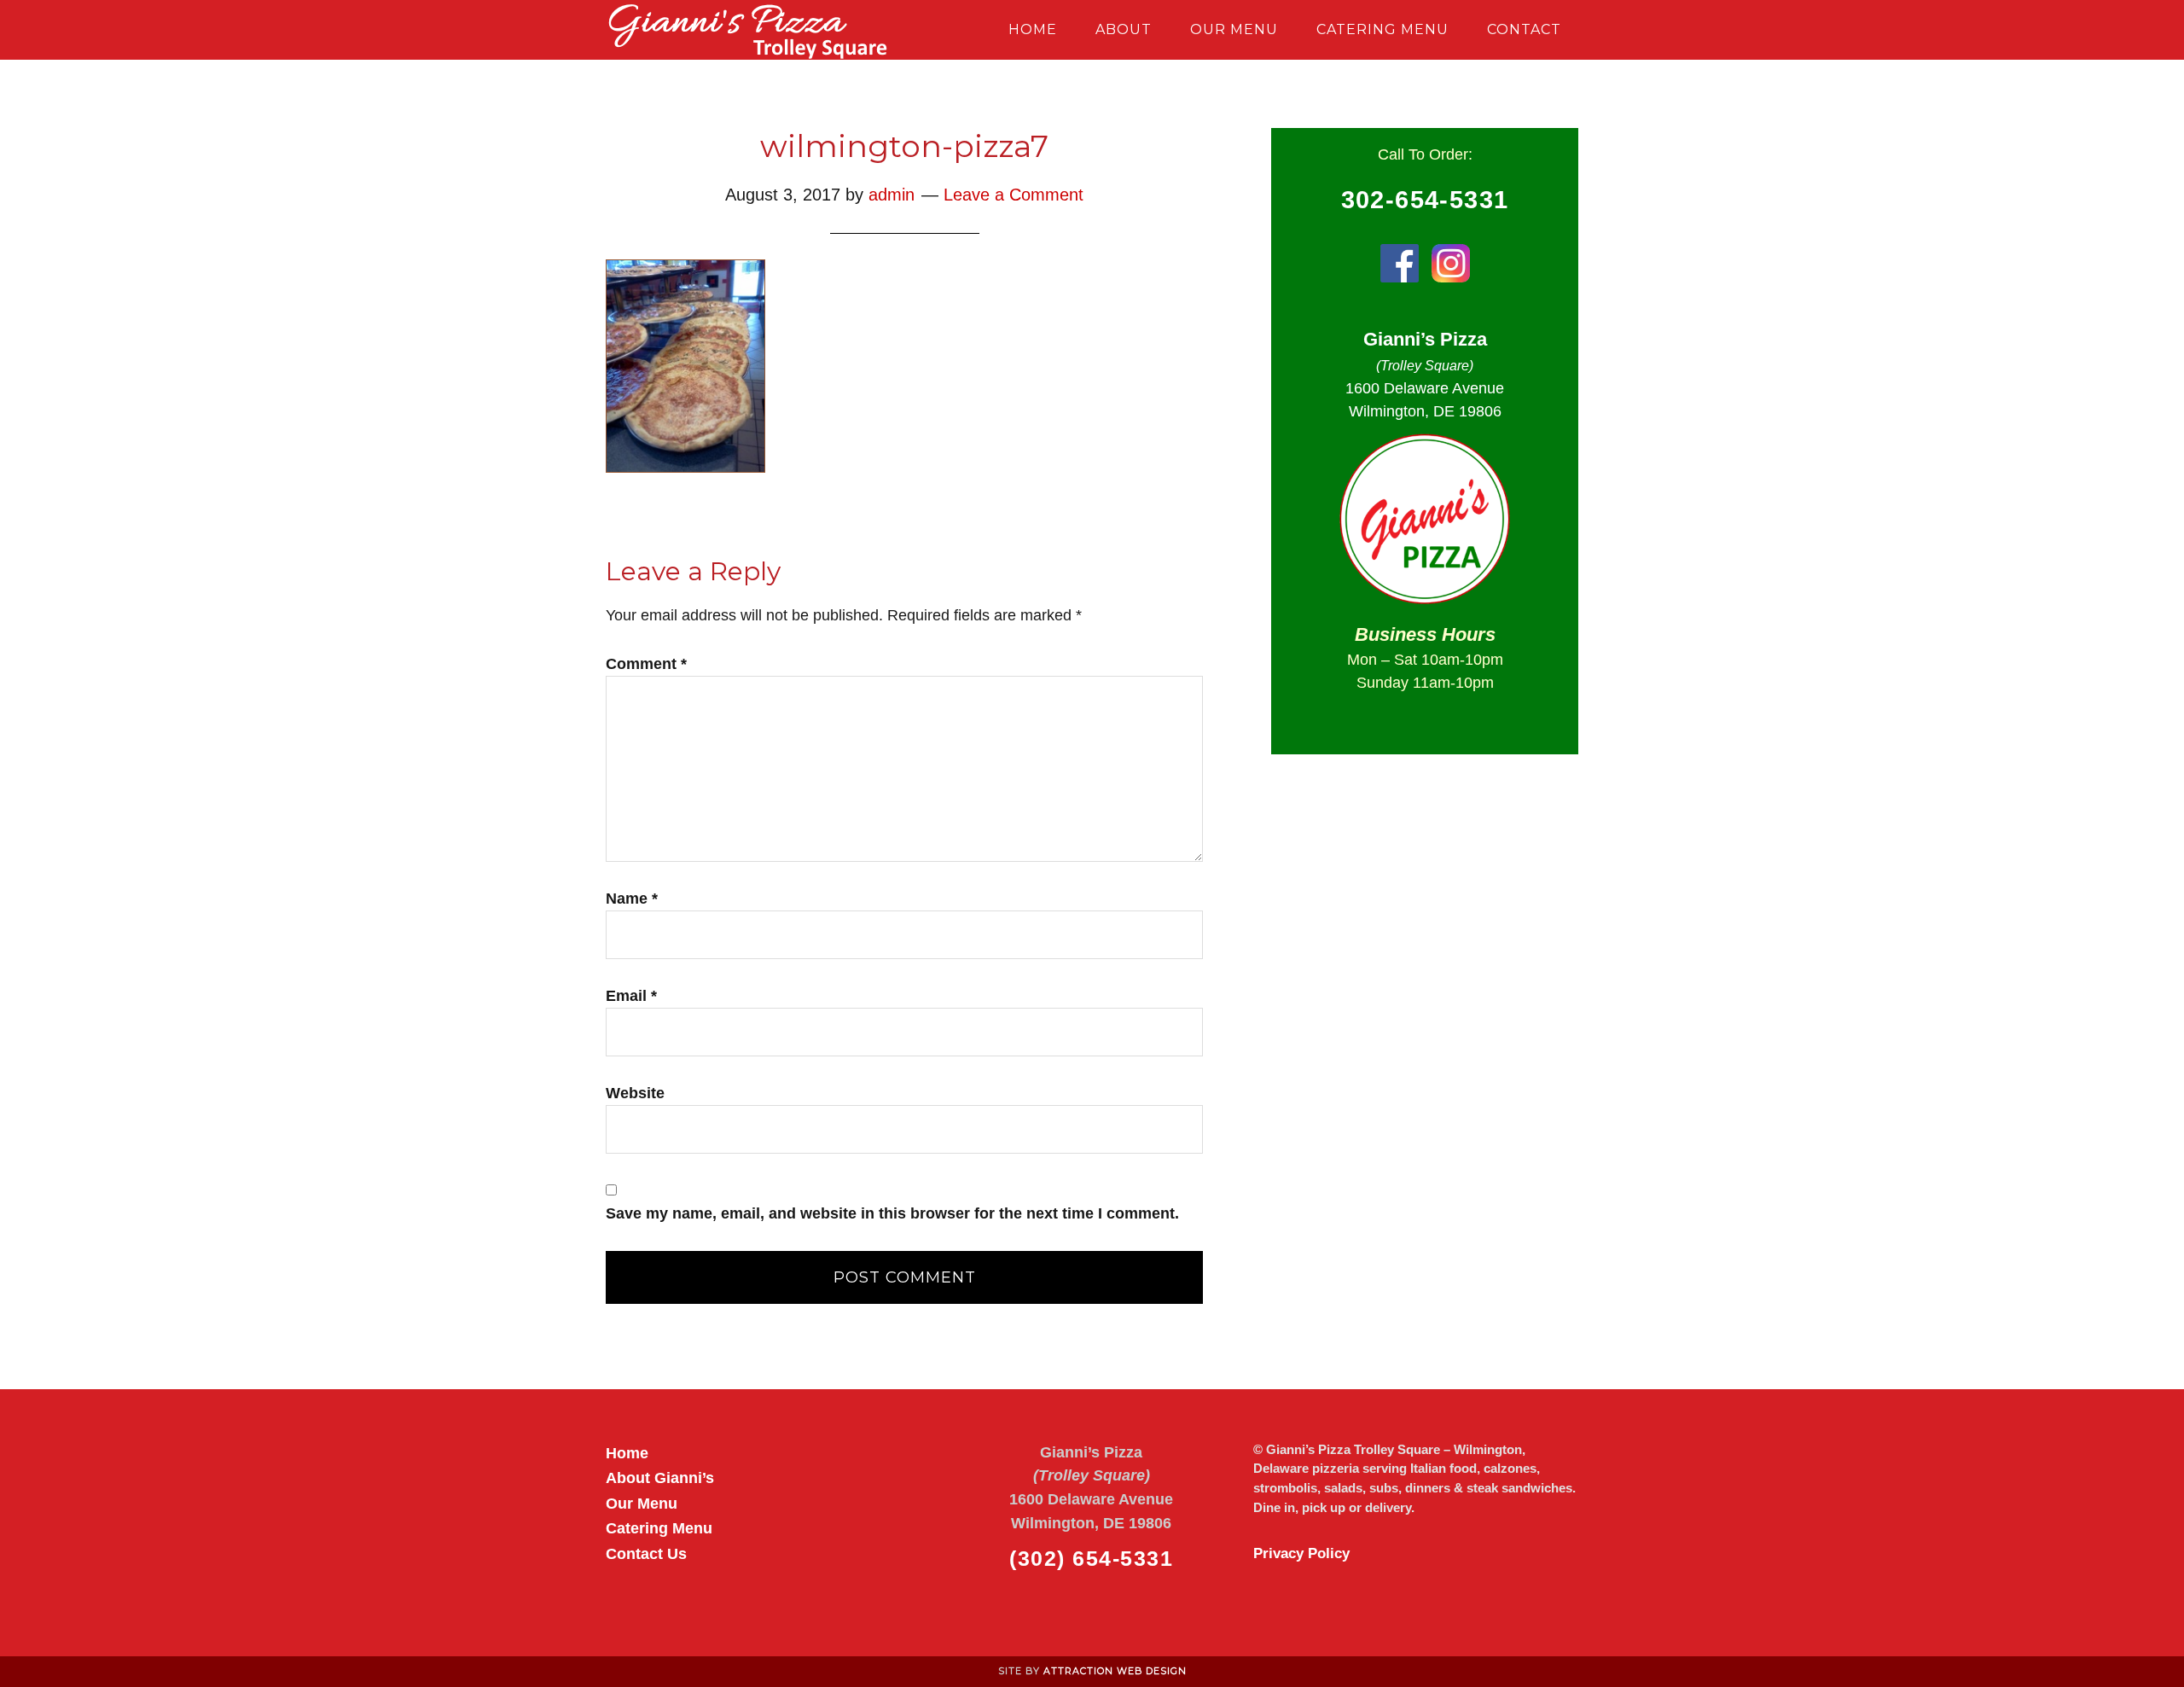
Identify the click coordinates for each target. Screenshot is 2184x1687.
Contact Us (646, 1553)
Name (632, 899)
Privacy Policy (1301, 1553)
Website (635, 1093)
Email (631, 996)
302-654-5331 (1425, 200)
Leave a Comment (1014, 195)
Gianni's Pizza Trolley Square (759, 30)
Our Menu (642, 1503)
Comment (646, 664)
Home (627, 1453)
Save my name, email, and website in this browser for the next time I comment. (892, 1213)
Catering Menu (659, 1528)
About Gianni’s (660, 1478)
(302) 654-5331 (1091, 1558)
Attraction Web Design (1115, 1671)
